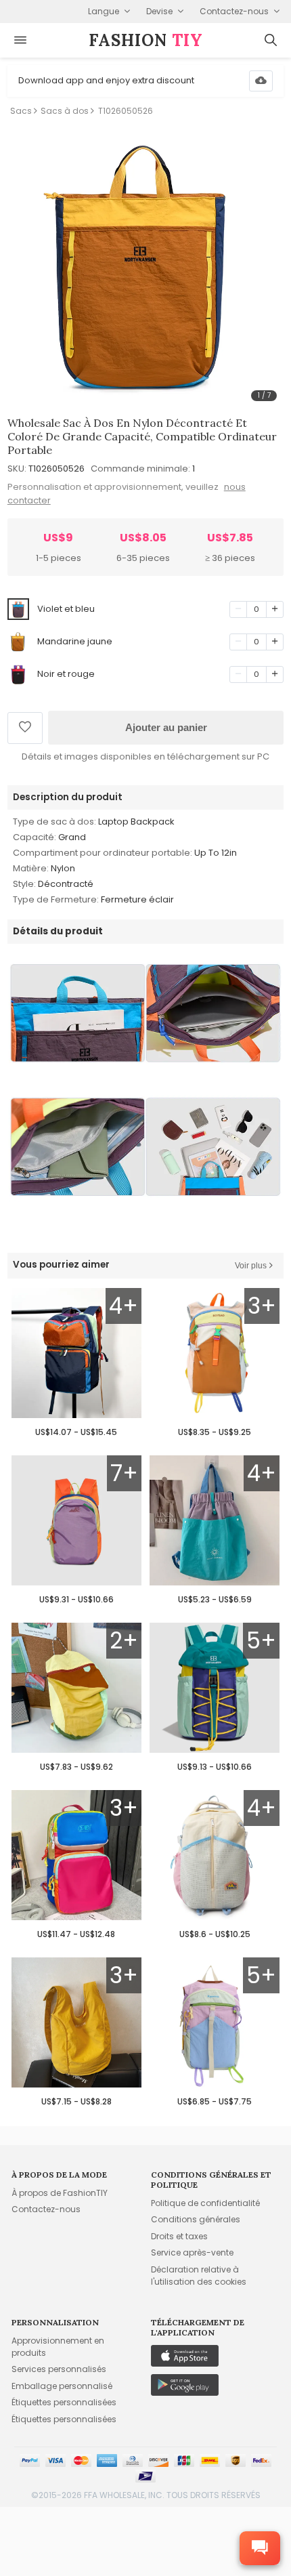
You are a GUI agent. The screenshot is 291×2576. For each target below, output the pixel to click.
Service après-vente (192, 2252)
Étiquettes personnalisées (64, 2402)
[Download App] (261, 81)
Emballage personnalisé (62, 2386)
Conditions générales (196, 2219)
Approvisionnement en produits (58, 2347)
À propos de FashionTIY (60, 2193)
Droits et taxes (179, 2236)
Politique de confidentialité (205, 2203)
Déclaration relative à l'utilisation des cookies (199, 2276)
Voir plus (251, 1266)
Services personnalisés (59, 2369)
